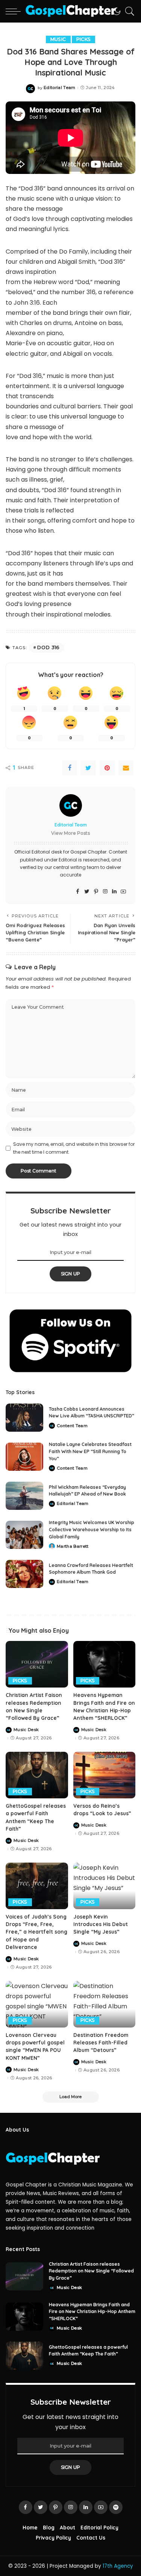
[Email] (126, 768)
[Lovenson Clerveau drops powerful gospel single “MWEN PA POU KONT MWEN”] (37, 2004)
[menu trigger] (15, 11)
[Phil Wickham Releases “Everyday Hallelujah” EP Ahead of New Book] (24, 1496)
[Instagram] (105, 892)
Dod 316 (48, 647)
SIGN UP (71, 1274)
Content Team (72, 1426)
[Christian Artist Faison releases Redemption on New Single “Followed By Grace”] (37, 1664)
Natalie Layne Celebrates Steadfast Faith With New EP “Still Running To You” (90, 1451)
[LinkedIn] (114, 892)
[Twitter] (88, 768)
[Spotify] (116, 2507)
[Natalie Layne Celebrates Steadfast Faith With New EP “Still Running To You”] (24, 1457)
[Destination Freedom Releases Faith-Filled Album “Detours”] (105, 2004)
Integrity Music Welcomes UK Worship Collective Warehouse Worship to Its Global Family (92, 1529)
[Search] (128, 11)
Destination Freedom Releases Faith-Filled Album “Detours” (101, 2043)
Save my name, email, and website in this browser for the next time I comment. (74, 1148)
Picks (84, 39)
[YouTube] (123, 892)
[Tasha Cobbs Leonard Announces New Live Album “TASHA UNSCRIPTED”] (24, 1418)
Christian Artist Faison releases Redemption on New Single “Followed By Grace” (91, 2271)
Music (58, 39)
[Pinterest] (107, 768)
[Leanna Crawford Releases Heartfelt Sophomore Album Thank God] (24, 1574)
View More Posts (70, 833)
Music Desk (26, 1730)
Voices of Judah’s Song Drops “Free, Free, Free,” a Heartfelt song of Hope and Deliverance (36, 1932)
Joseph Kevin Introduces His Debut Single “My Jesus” (101, 1924)
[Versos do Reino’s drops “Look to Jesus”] (105, 1775)
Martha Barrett (73, 1546)
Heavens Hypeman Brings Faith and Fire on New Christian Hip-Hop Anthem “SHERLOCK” (92, 2312)
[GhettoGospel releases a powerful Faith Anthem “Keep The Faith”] (37, 1775)
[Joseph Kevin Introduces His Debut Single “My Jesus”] (105, 1886)
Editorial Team (60, 88)
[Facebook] (70, 768)
